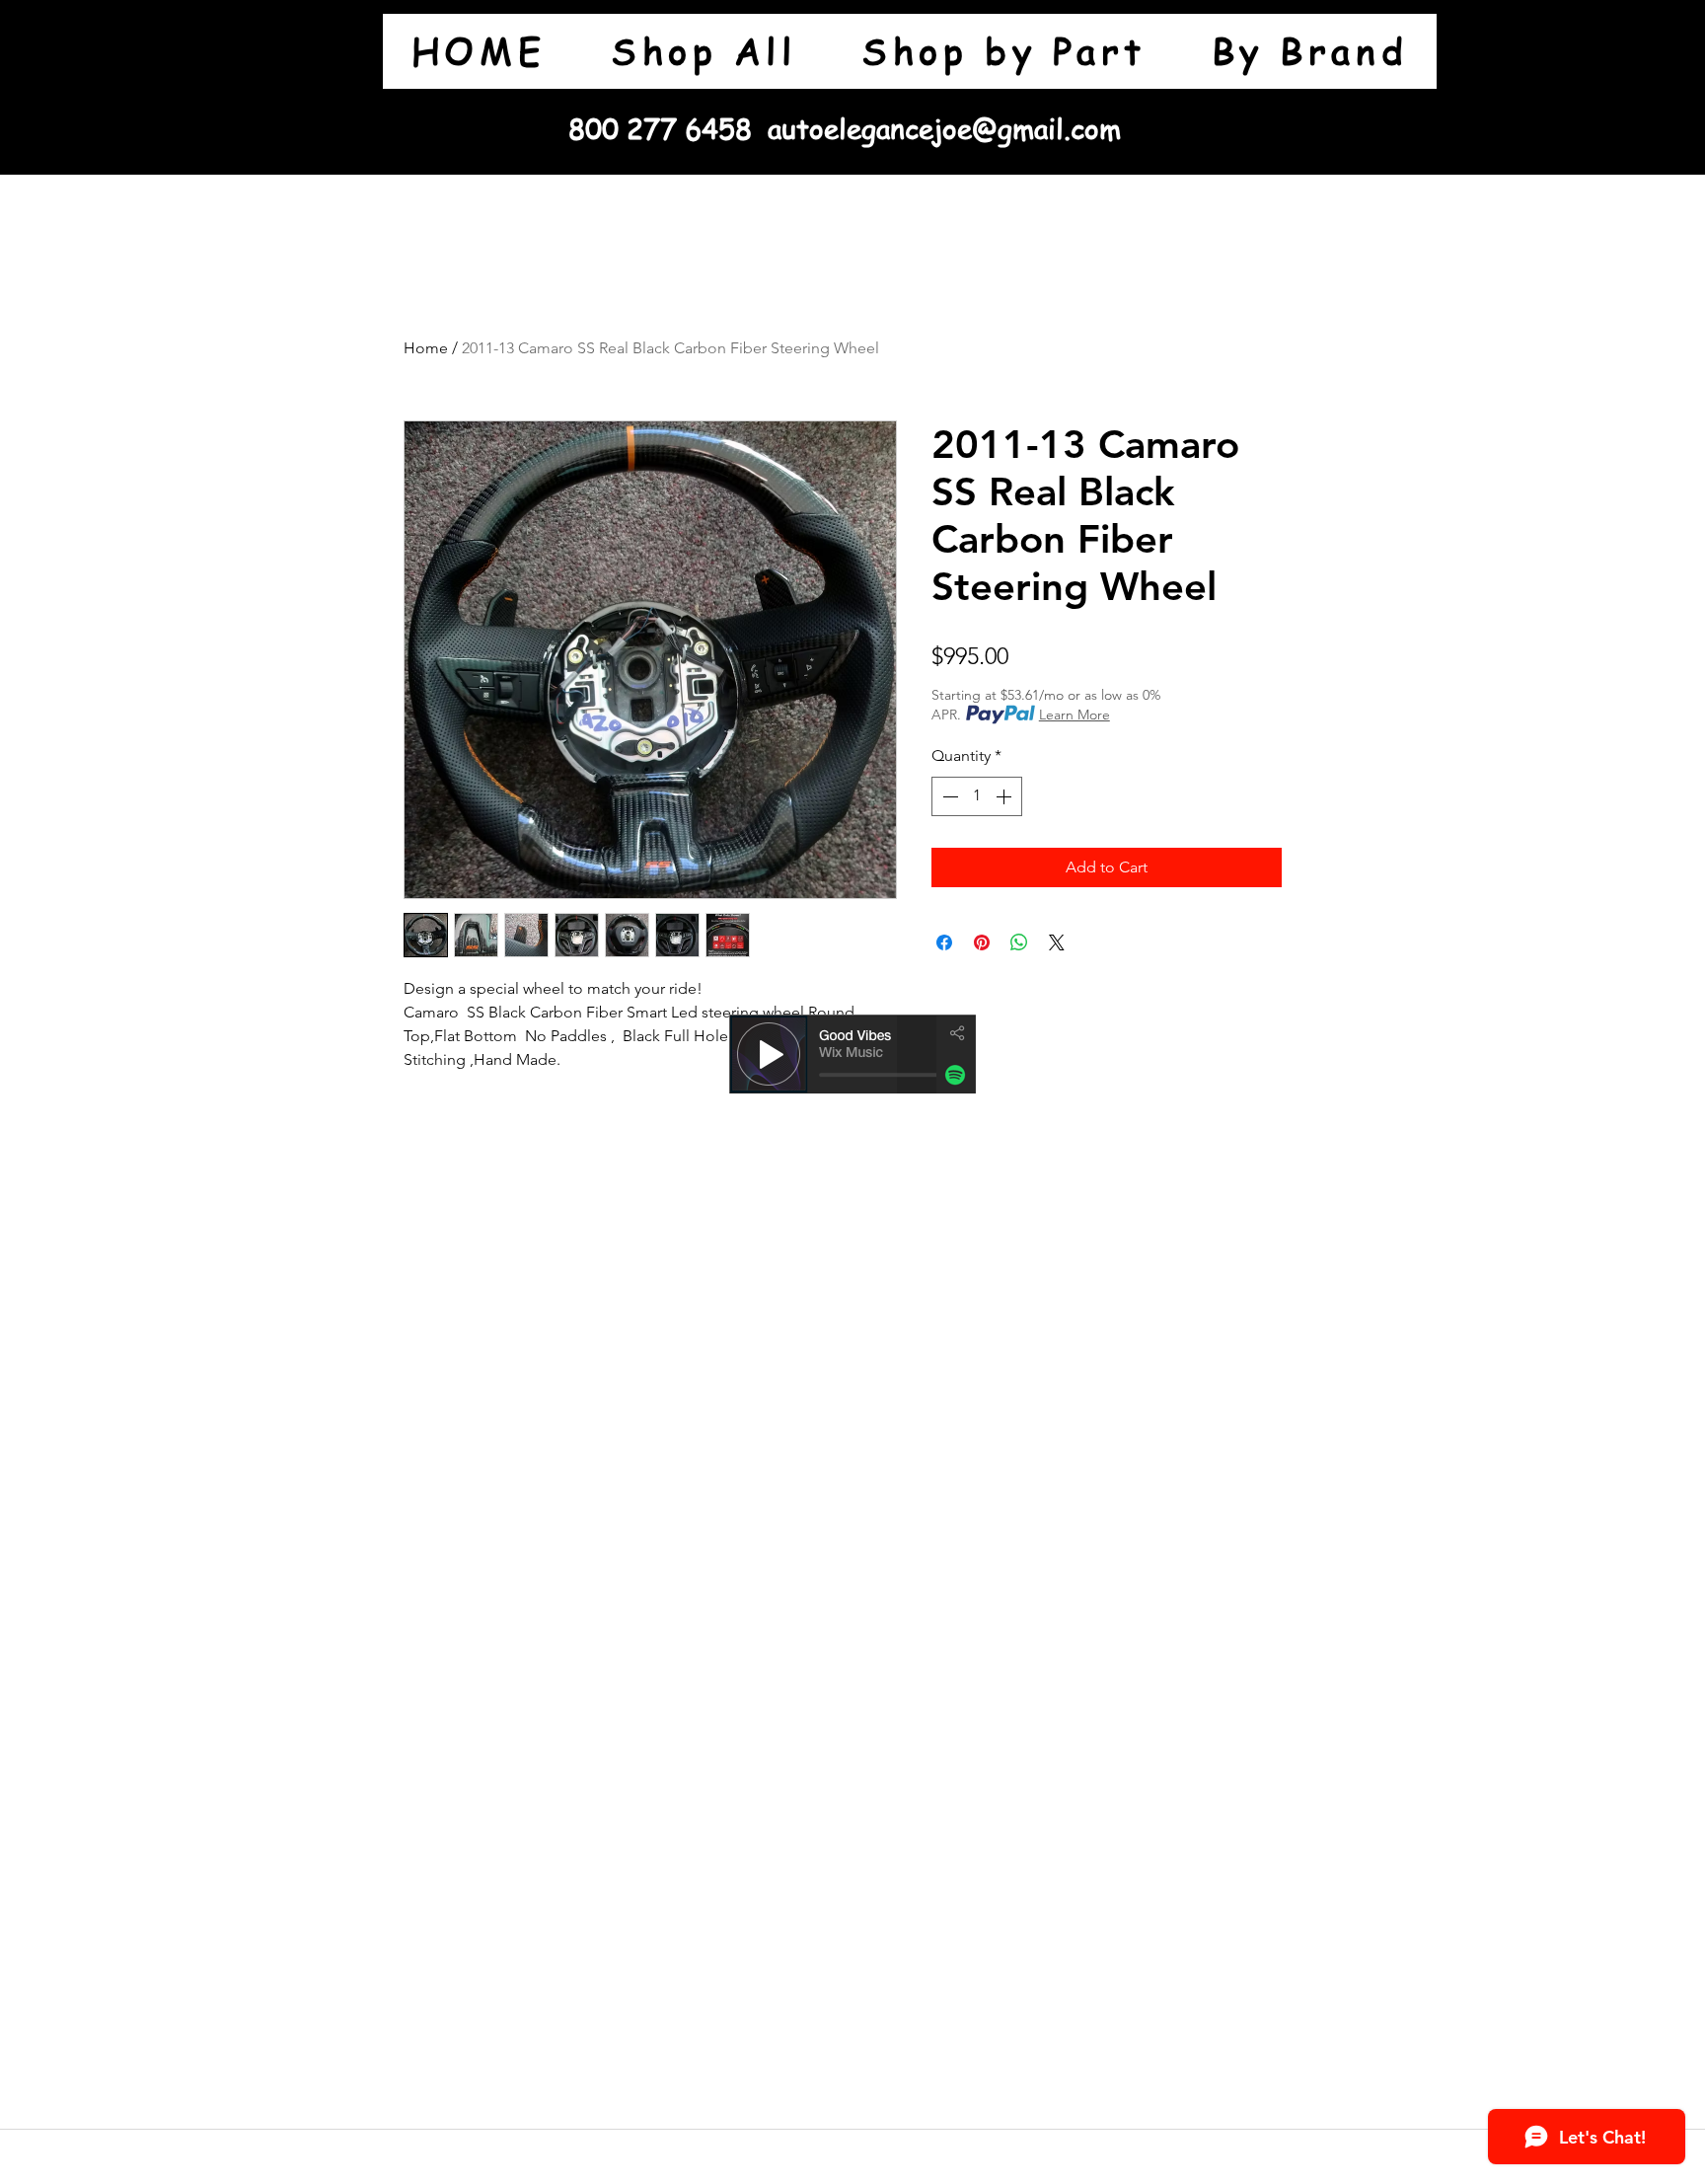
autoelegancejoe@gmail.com (944, 129)
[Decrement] (948, 796)
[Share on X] (1057, 942)
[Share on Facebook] (944, 942)
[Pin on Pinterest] (982, 942)
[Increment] (1005, 796)
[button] (1003, 51)
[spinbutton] (977, 796)
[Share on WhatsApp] (1019, 942)
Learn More (1075, 715)
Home (426, 348)
